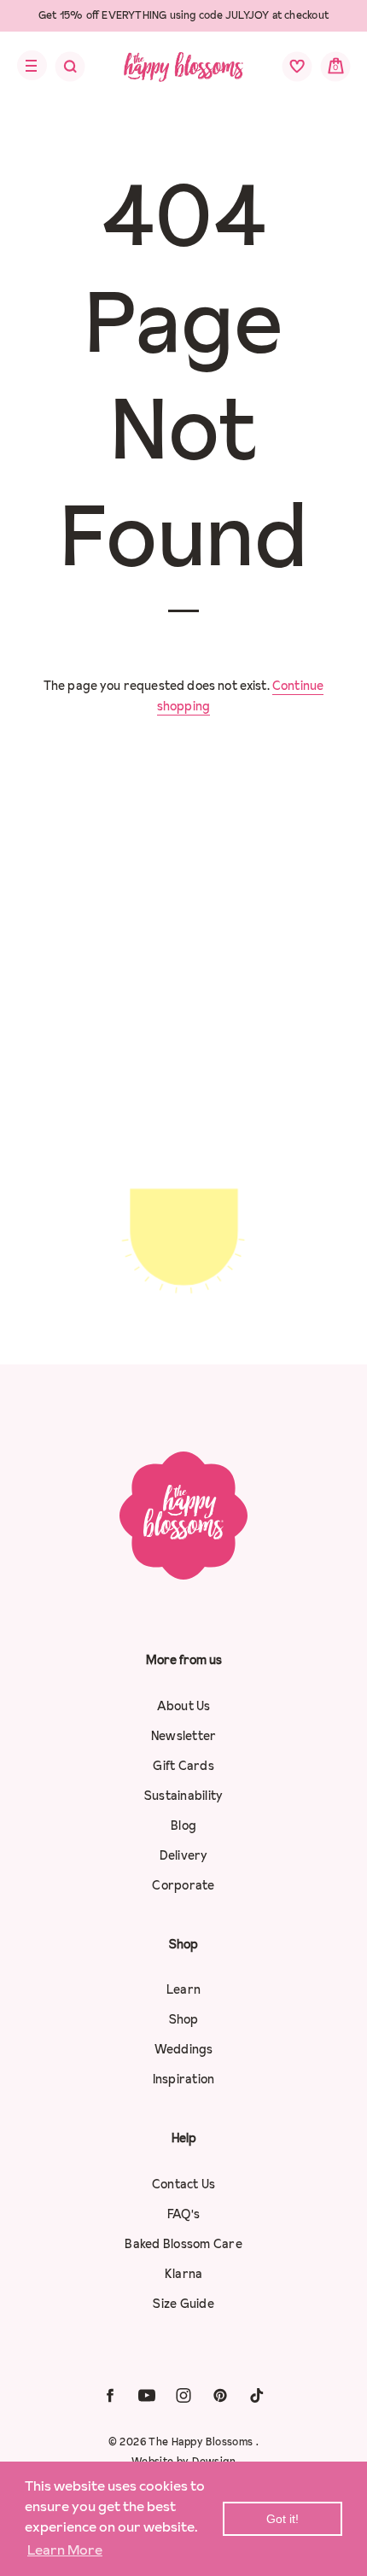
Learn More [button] (65, 2550)
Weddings (184, 2049)
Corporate (183, 1885)
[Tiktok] (257, 2395)
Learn (183, 1989)
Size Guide (183, 2304)
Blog (183, 1825)
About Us (184, 1706)
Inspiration (184, 2079)
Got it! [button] (283, 2519)
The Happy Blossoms (202, 2442)
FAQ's (183, 2214)
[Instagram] (183, 2395)
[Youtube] (147, 2395)
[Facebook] (110, 2395)
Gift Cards (183, 1766)
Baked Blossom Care (183, 2244)
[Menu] (27, 66)
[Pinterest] (220, 2395)
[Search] (59, 71)
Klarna (184, 2274)
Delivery (184, 1855)
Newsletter (184, 1736)
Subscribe (183, 1301)
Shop (184, 2019)
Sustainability (184, 1796)
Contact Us (184, 2184)
